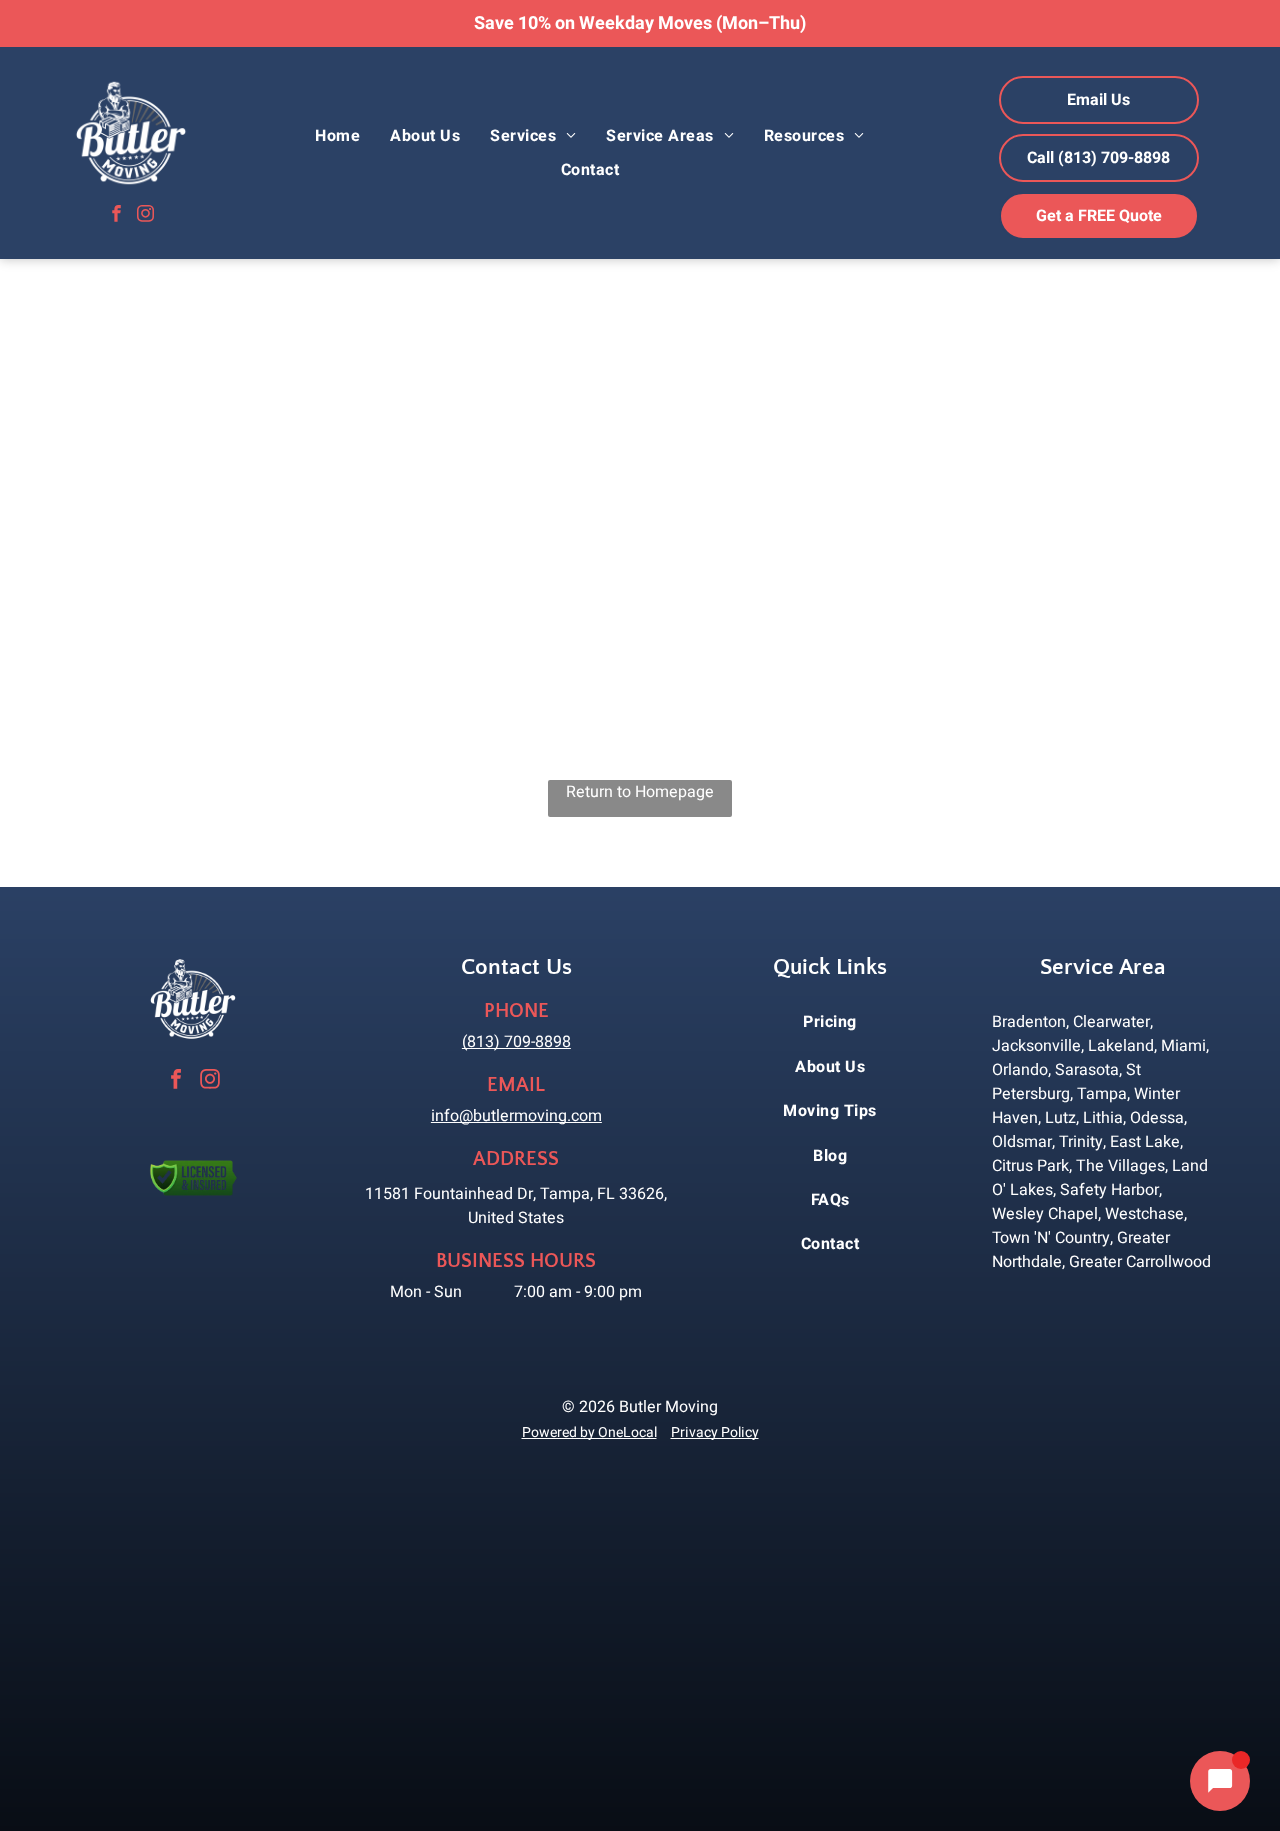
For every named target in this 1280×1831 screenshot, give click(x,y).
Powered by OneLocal (589, 1432)
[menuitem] (337, 136)
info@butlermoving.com (516, 1116)
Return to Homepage (640, 792)
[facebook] (116, 216)
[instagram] (145, 216)
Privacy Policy (715, 1432)
